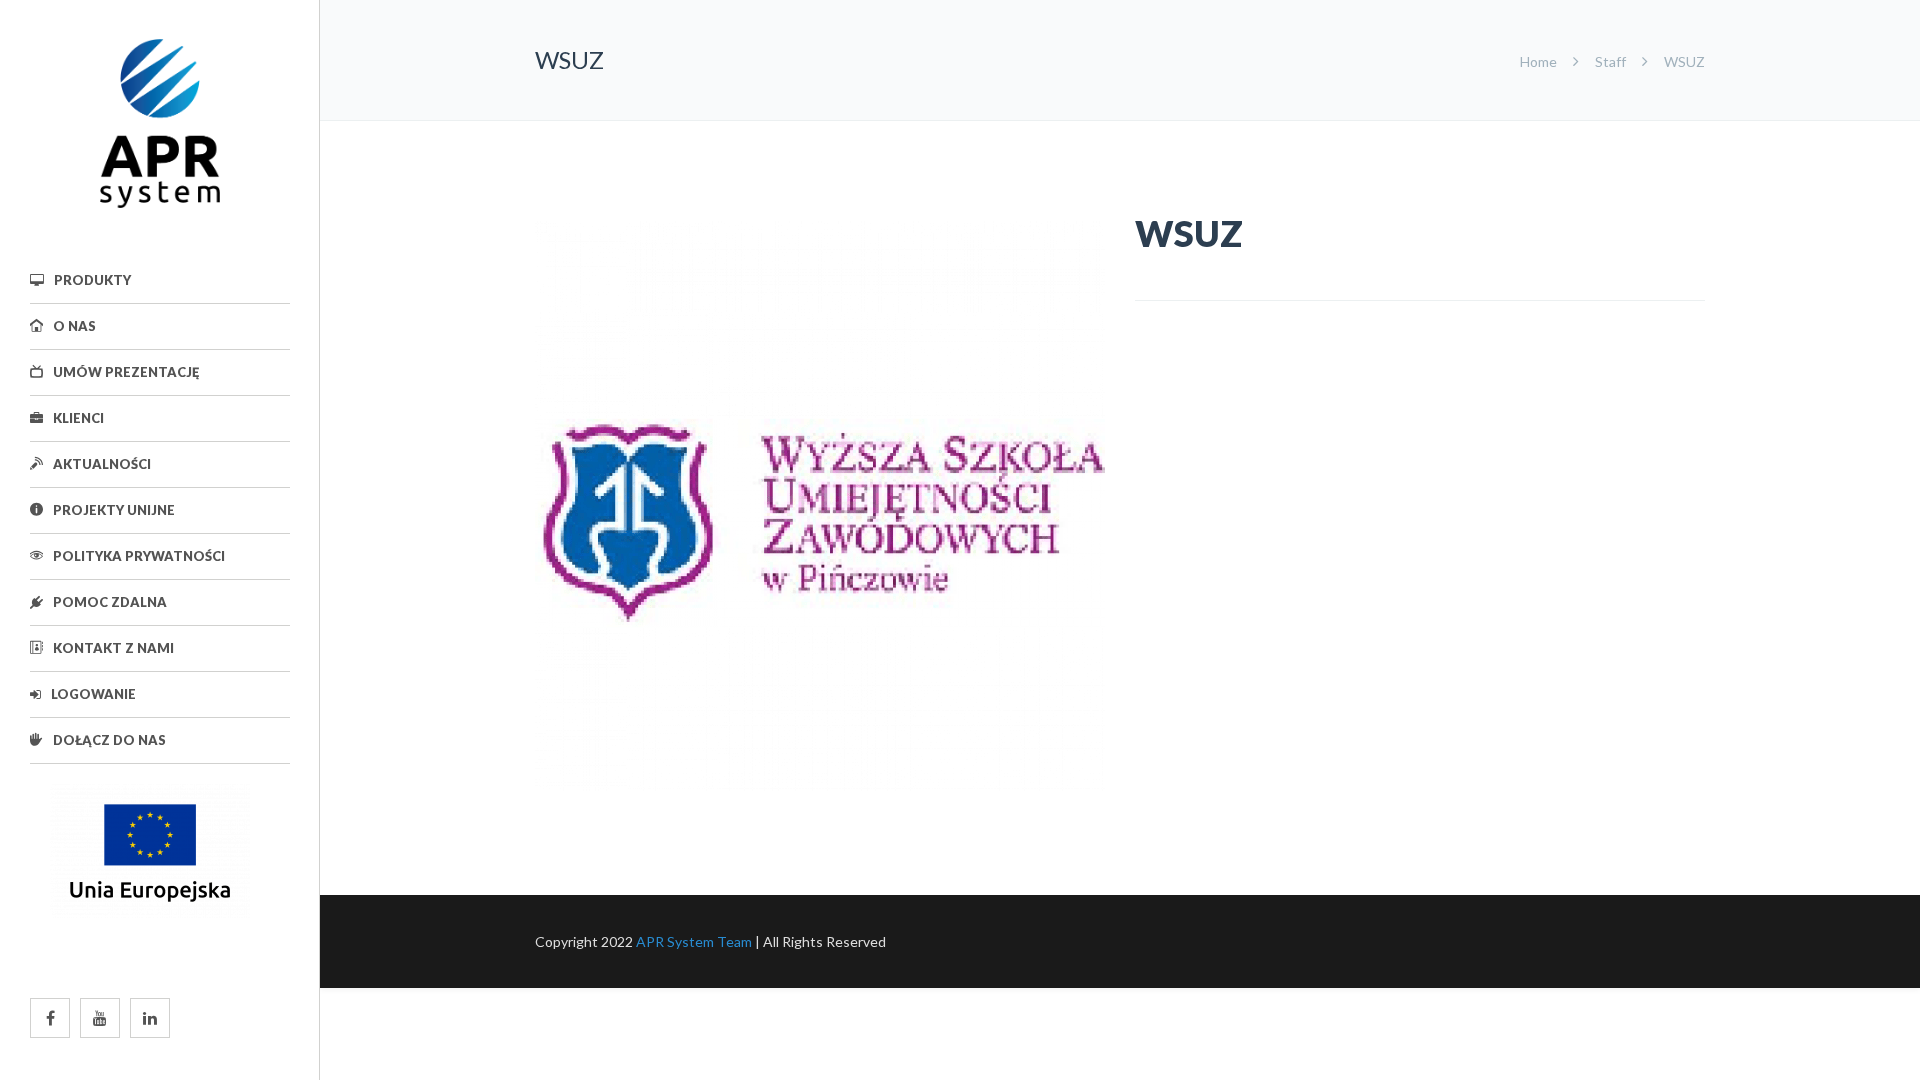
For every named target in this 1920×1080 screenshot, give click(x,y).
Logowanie (93, 694)
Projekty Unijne (114, 510)
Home (1540, 61)
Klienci (78, 418)
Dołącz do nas (109, 740)
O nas (74, 326)
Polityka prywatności (139, 556)
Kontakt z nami (113, 648)
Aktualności (102, 464)
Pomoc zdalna (110, 602)
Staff (1610, 61)
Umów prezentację (126, 372)
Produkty (92, 280)
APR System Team (694, 941)
